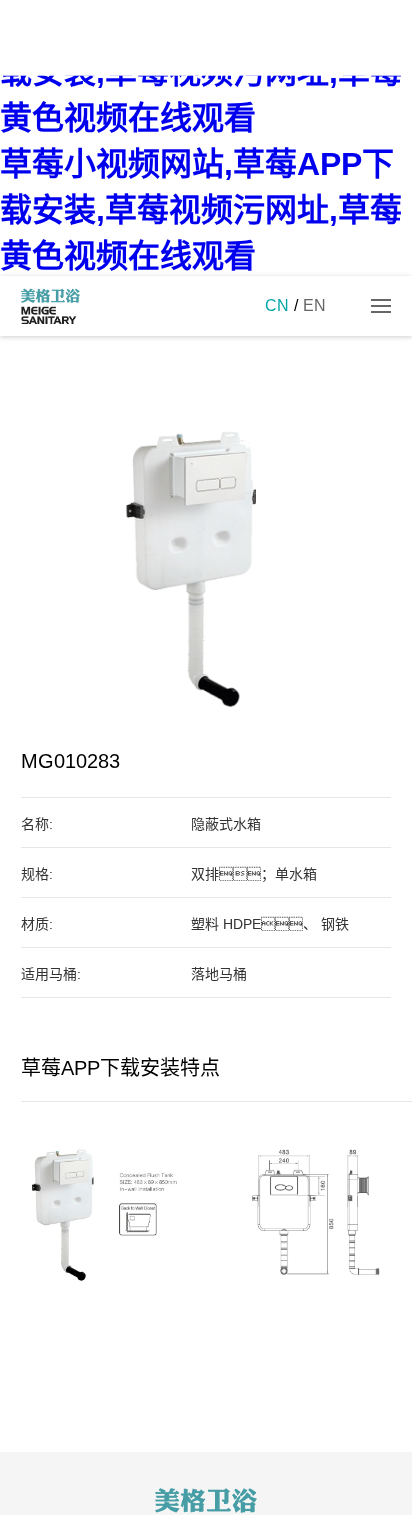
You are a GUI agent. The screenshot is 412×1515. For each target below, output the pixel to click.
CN (277, 305)
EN (314, 305)
